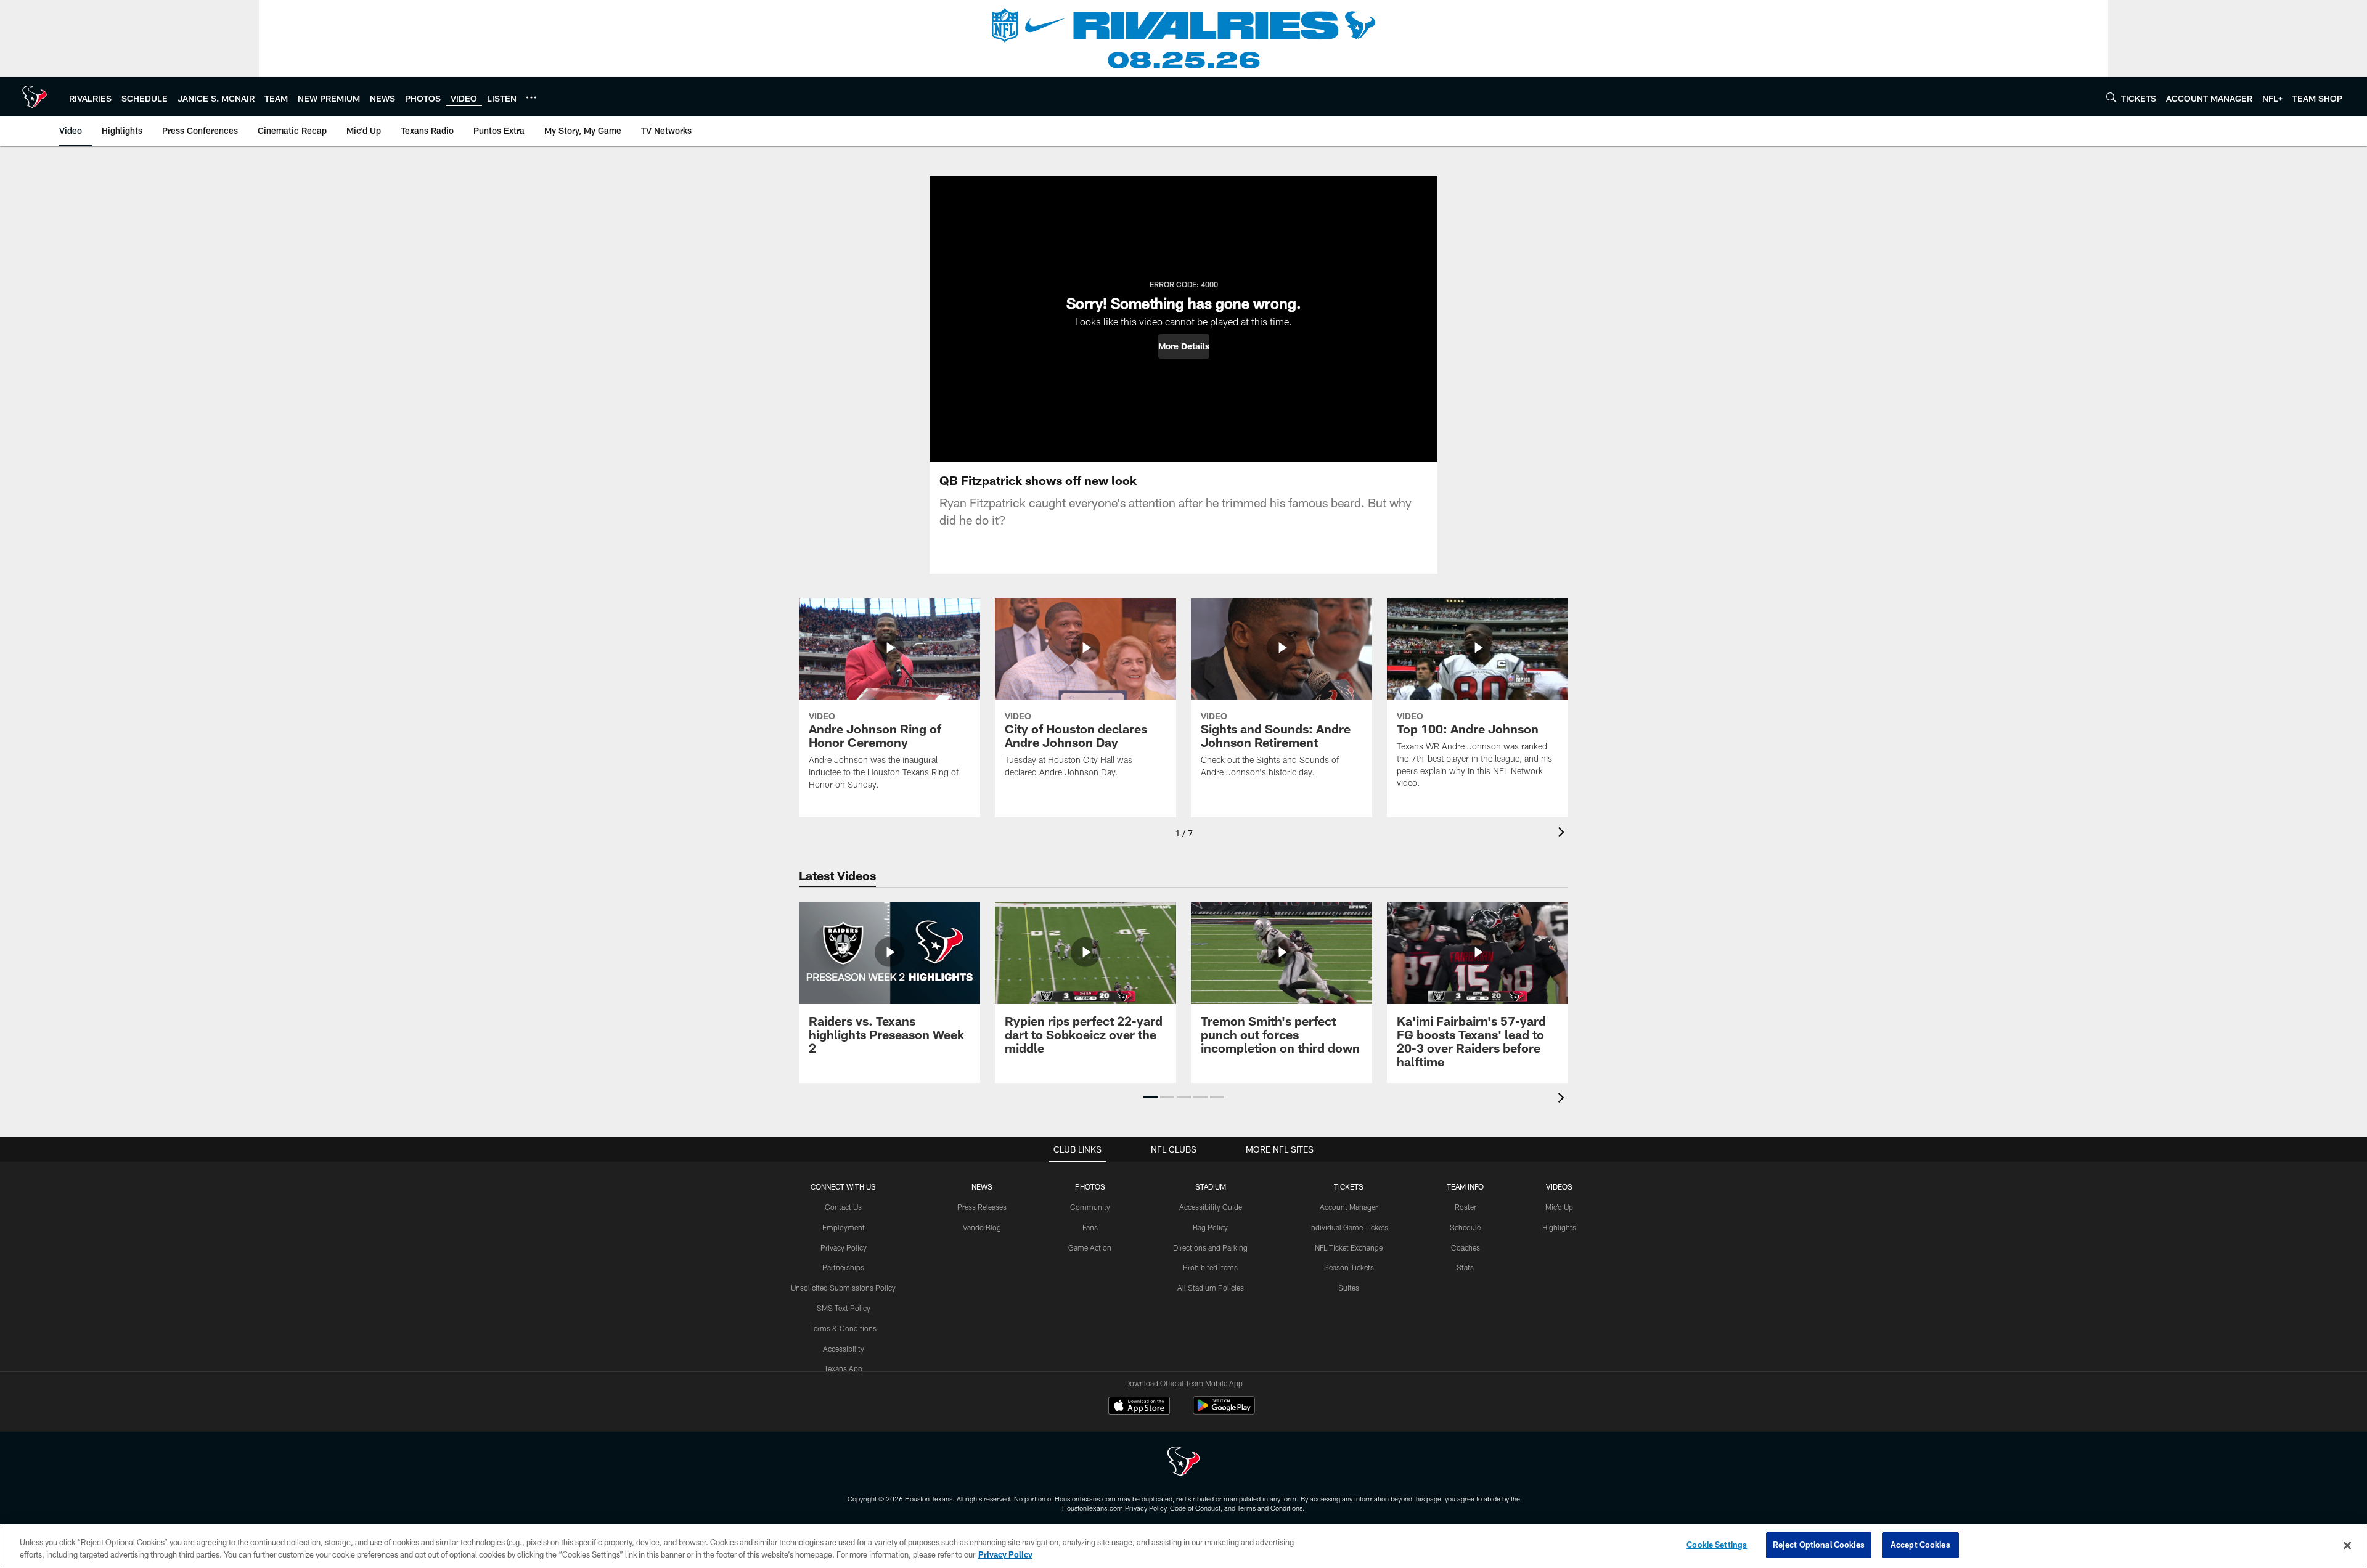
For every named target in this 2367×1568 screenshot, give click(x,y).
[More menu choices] (531, 97)
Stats (1465, 1267)
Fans (1090, 1227)
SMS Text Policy (844, 1308)
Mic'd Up (1559, 1207)
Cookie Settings (1717, 1545)
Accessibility (844, 1349)
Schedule (1465, 1227)
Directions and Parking (1210, 1247)
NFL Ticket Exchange (1349, 1247)
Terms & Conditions (843, 1328)
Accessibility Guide (1211, 1207)
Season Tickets (1349, 1267)
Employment (844, 1227)
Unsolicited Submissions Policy (843, 1288)
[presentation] (1563, 834)
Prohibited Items (1210, 1267)
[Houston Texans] (1183, 1463)
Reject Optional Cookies (1819, 1545)
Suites (1349, 1288)
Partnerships (843, 1267)
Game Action (1090, 1247)
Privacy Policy (844, 1247)
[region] (1183, 1546)
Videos (1559, 1186)
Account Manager (1349, 1207)
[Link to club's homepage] (35, 97)
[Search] (2111, 97)
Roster (1466, 1207)
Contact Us (843, 1207)
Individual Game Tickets (1349, 1227)
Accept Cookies (1920, 1545)
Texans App (843, 1368)
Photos (1090, 1186)
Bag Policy (1210, 1227)
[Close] (2347, 1545)
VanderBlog (982, 1227)
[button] (1184, 346)
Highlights (1559, 1227)
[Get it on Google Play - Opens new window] (1224, 1412)
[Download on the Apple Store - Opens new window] (1139, 1407)
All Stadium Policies (1211, 1288)
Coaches (1466, 1247)
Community (1090, 1207)
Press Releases (982, 1207)
